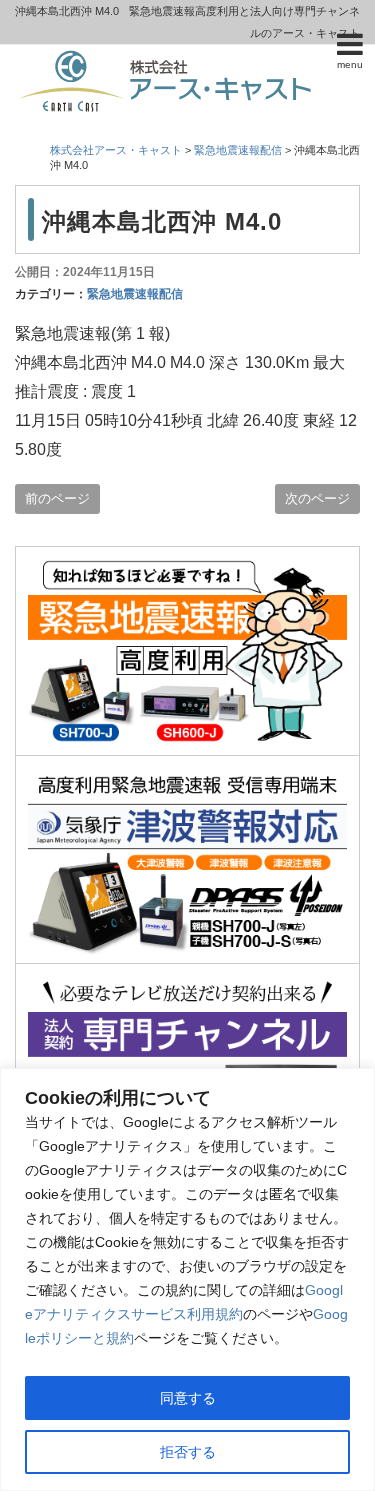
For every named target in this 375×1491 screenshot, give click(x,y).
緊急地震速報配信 (135, 294)
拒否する (188, 1452)
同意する (188, 1398)
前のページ (57, 498)
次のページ (317, 498)
